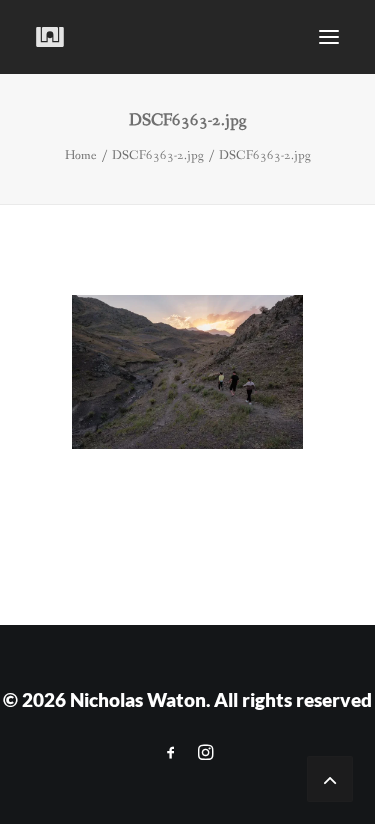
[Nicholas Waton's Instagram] (205, 752)
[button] (329, 37)
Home (81, 155)
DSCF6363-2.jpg (158, 155)
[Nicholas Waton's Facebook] (171, 752)
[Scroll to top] (330, 777)
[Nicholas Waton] (50, 37)
